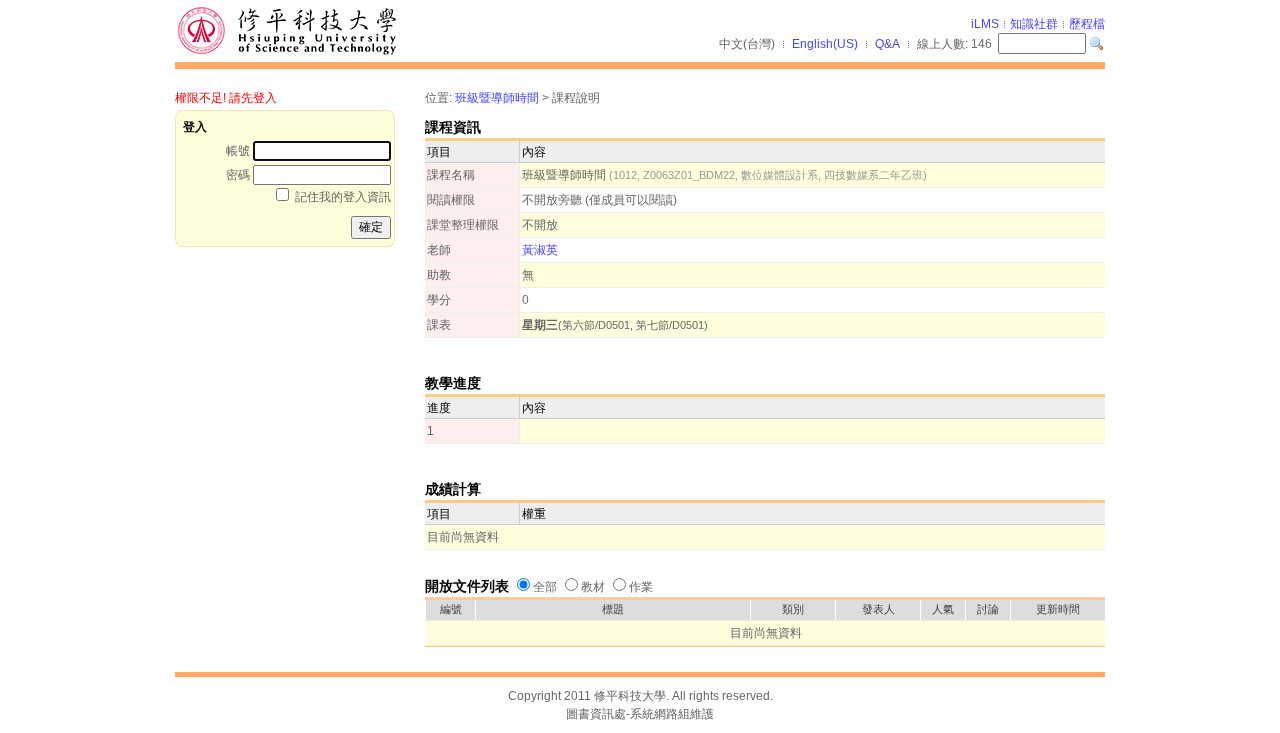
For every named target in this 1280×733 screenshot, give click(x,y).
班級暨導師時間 (497, 98)
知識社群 (1034, 24)
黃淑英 (540, 250)
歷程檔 (1087, 24)
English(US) (825, 44)
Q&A (887, 44)
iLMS (985, 24)
